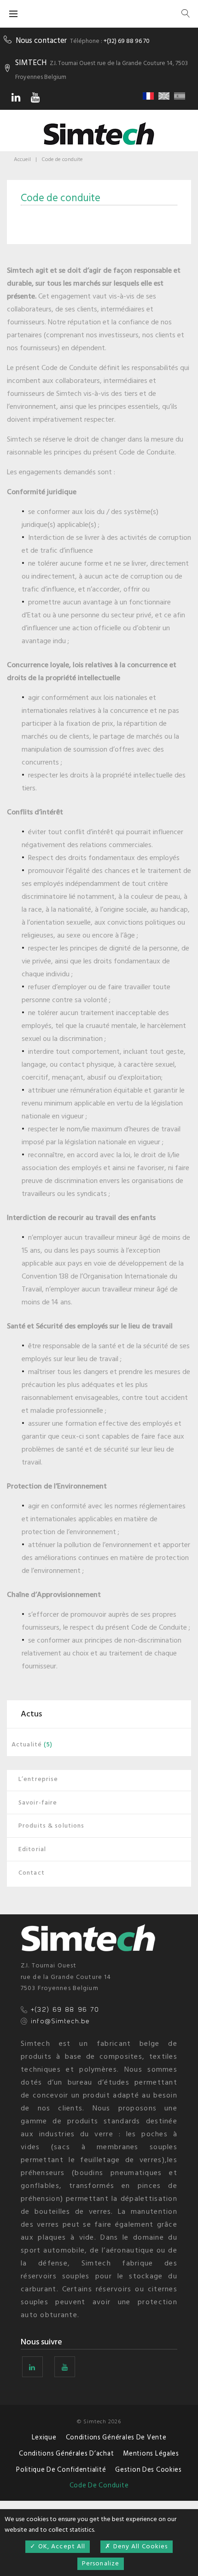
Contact (32, 1873)
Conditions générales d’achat (66, 2453)
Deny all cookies (140, 2546)
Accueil (22, 159)
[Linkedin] (16, 97)
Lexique (44, 2437)
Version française (150, 96)
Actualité (27, 1744)
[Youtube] (35, 97)
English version (165, 96)
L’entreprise (38, 1779)
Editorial (32, 1849)
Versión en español (181, 96)
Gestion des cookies (148, 2470)
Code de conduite (99, 2485)
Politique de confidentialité (61, 2470)
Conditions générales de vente (116, 2437)
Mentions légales (151, 2453)
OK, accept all (61, 2546)
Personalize (101, 2563)
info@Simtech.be (60, 2021)
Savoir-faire (38, 1802)
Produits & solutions (51, 1826)
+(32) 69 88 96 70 (127, 41)
